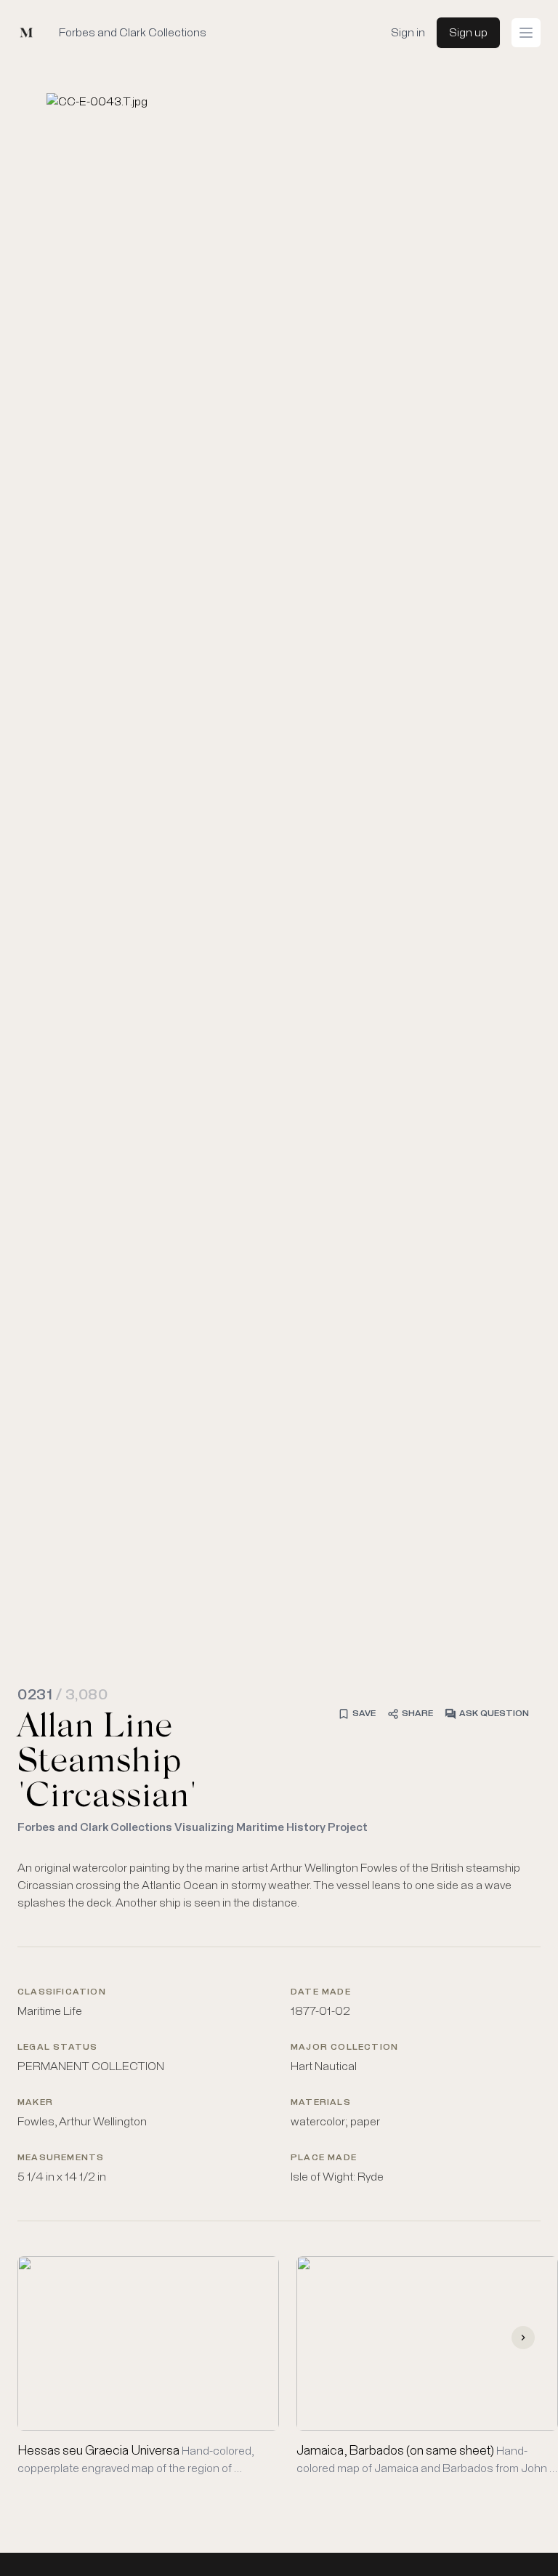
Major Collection (344, 2048)
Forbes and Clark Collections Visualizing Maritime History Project (193, 1827)
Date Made (321, 1992)
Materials (321, 2103)
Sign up (468, 33)
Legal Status (57, 2048)
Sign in (408, 33)
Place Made (324, 2158)
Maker (35, 2103)
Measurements (61, 2158)
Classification (62, 1992)
